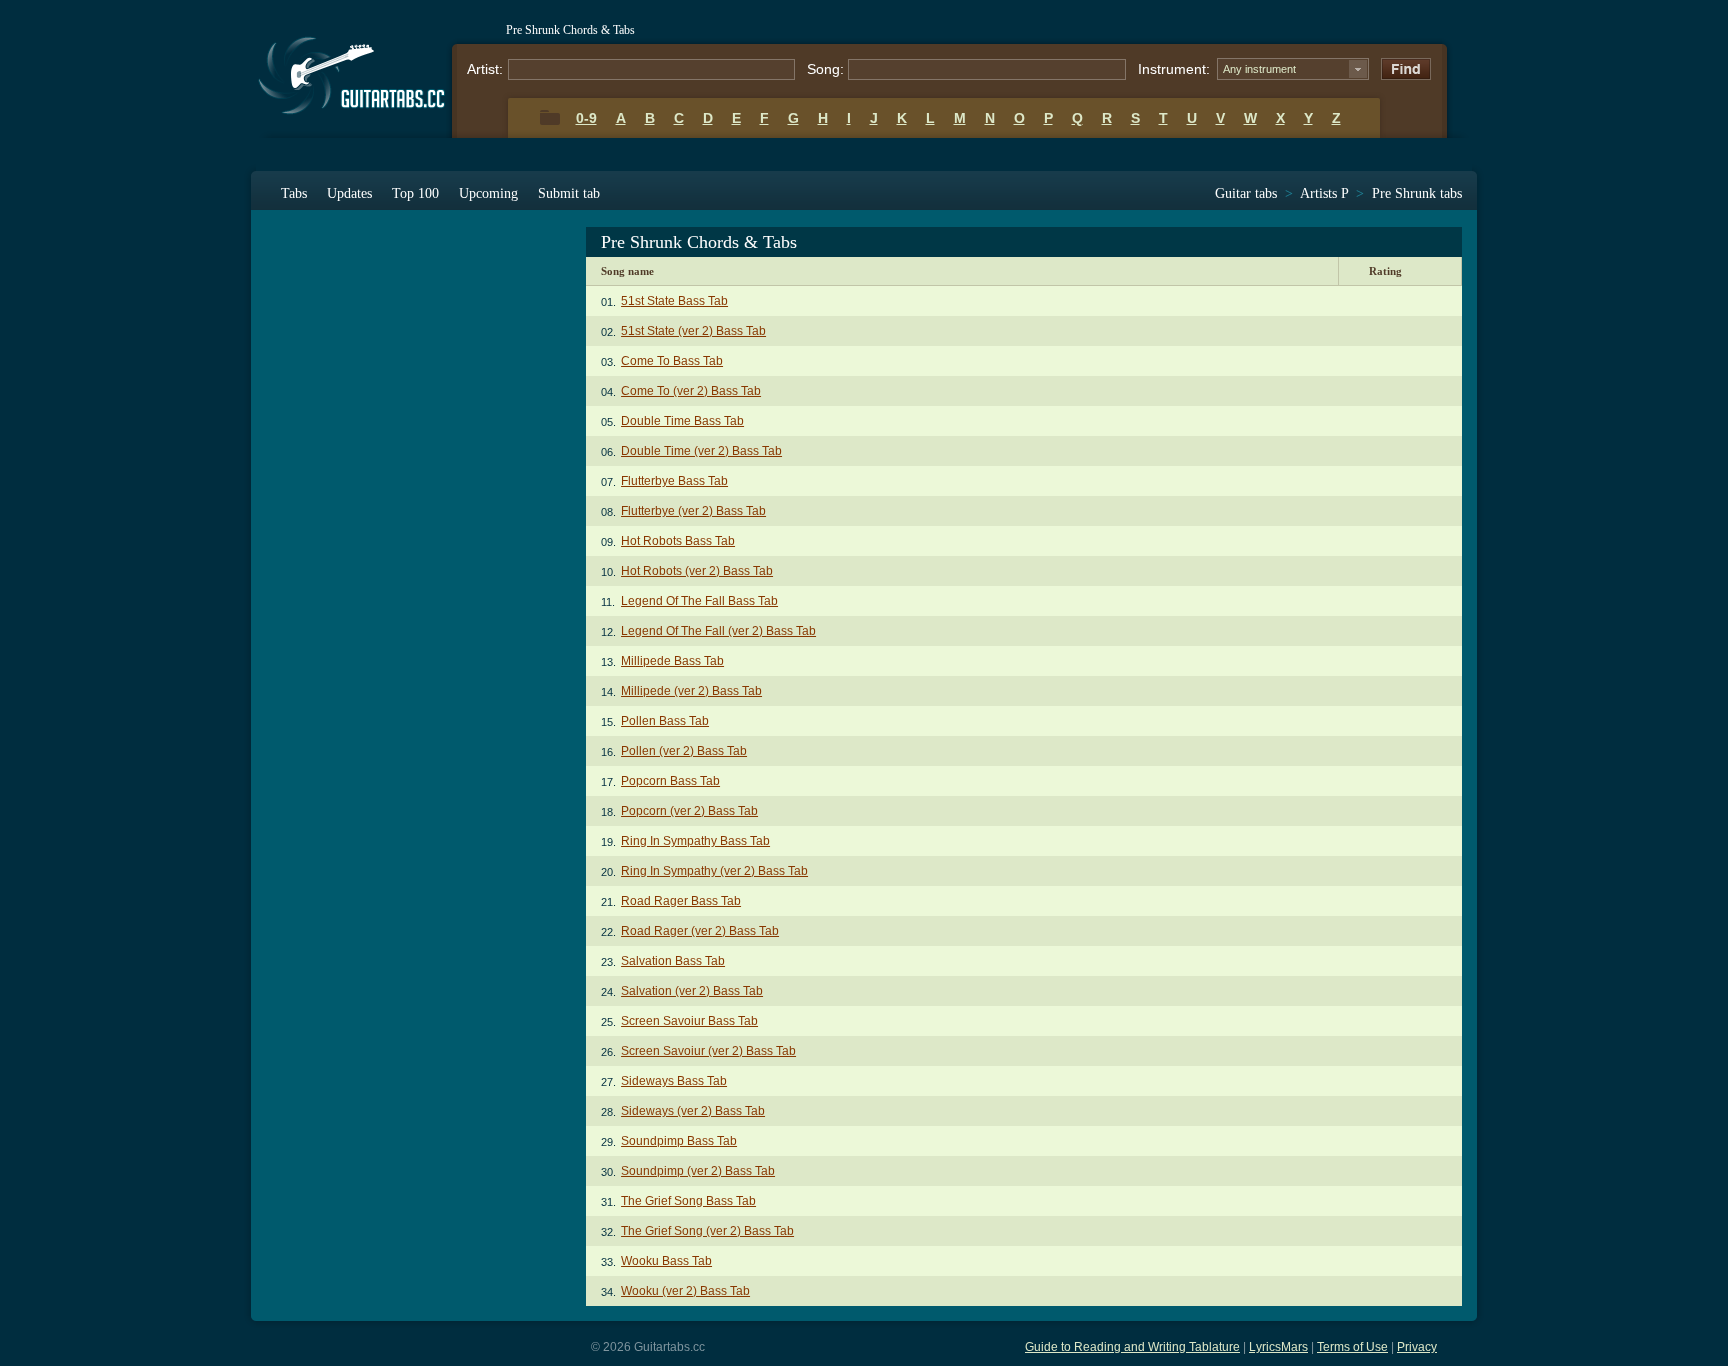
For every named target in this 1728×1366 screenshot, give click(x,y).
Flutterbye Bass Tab (674, 481)
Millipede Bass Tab (672, 661)
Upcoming (488, 193)
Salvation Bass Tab (673, 961)
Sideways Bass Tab (674, 1081)
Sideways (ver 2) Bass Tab (693, 1111)
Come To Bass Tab (672, 361)
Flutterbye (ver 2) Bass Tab (693, 511)
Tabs (294, 193)
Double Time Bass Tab (682, 421)
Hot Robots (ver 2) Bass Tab (697, 571)
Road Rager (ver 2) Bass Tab (700, 931)
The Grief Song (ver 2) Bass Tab (707, 1231)
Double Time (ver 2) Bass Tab (701, 451)
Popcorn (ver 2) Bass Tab (689, 811)
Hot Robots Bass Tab (678, 541)
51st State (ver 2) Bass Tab (693, 331)
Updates (349, 193)
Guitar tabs (1246, 193)
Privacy (1417, 1347)
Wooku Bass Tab (666, 1261)
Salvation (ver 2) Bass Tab (692, 991)
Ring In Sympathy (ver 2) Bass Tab (714, 871)
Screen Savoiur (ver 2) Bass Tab (708, 1051)
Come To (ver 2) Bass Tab (691, 391)
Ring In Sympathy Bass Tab (695, 841)
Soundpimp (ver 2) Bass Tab (698, 1171)
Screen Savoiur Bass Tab (689, 1021)
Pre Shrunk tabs (1417, 193)
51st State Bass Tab (674, 301)
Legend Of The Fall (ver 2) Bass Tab (718, 631)
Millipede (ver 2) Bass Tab (691, 691)
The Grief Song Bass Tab (688, 1201)
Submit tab (569, 193)
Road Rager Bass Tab (681, 901)
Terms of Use (1352, 1347)
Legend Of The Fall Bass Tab (699, 601)
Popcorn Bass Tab (670, 781)
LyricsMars (1278, 1347)
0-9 (586, 118)
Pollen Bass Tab (665, 721)
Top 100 (415, 193)
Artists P (1324, 193)
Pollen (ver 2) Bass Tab (684, 751)
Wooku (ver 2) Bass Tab (685, 1291)
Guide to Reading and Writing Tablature (1132, 1347)
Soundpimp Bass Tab (679, 1141)
